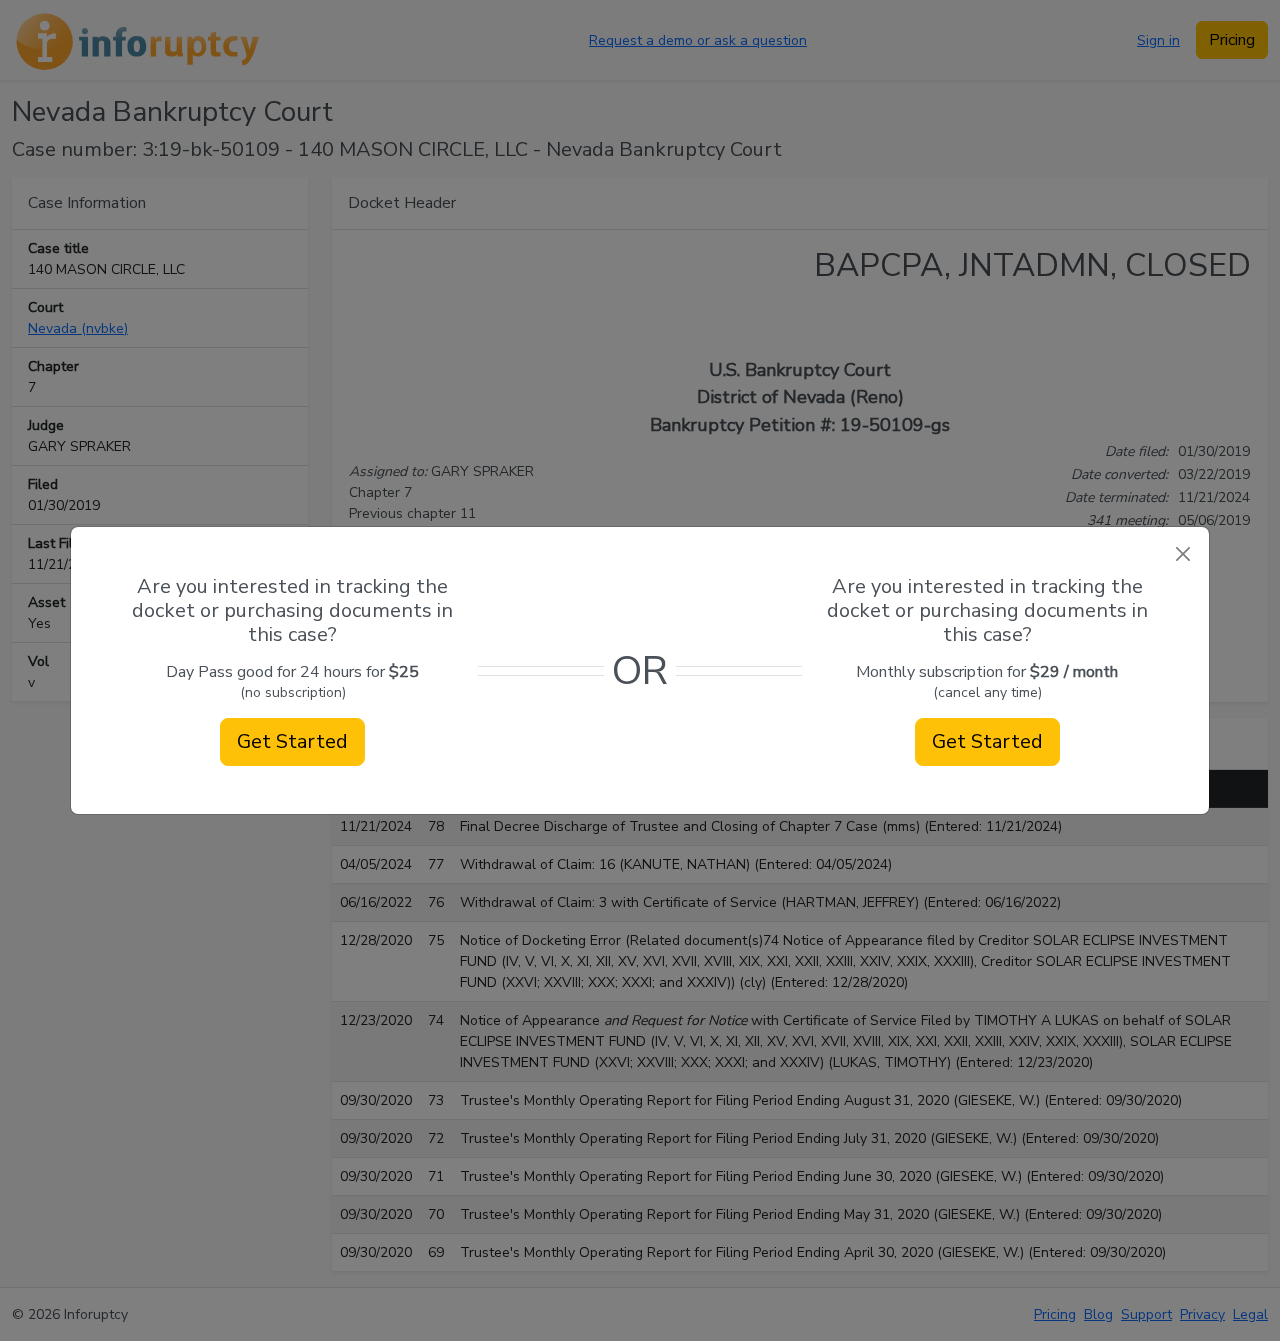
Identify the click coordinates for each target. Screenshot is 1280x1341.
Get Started (292, 741)
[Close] (1182, 553)
